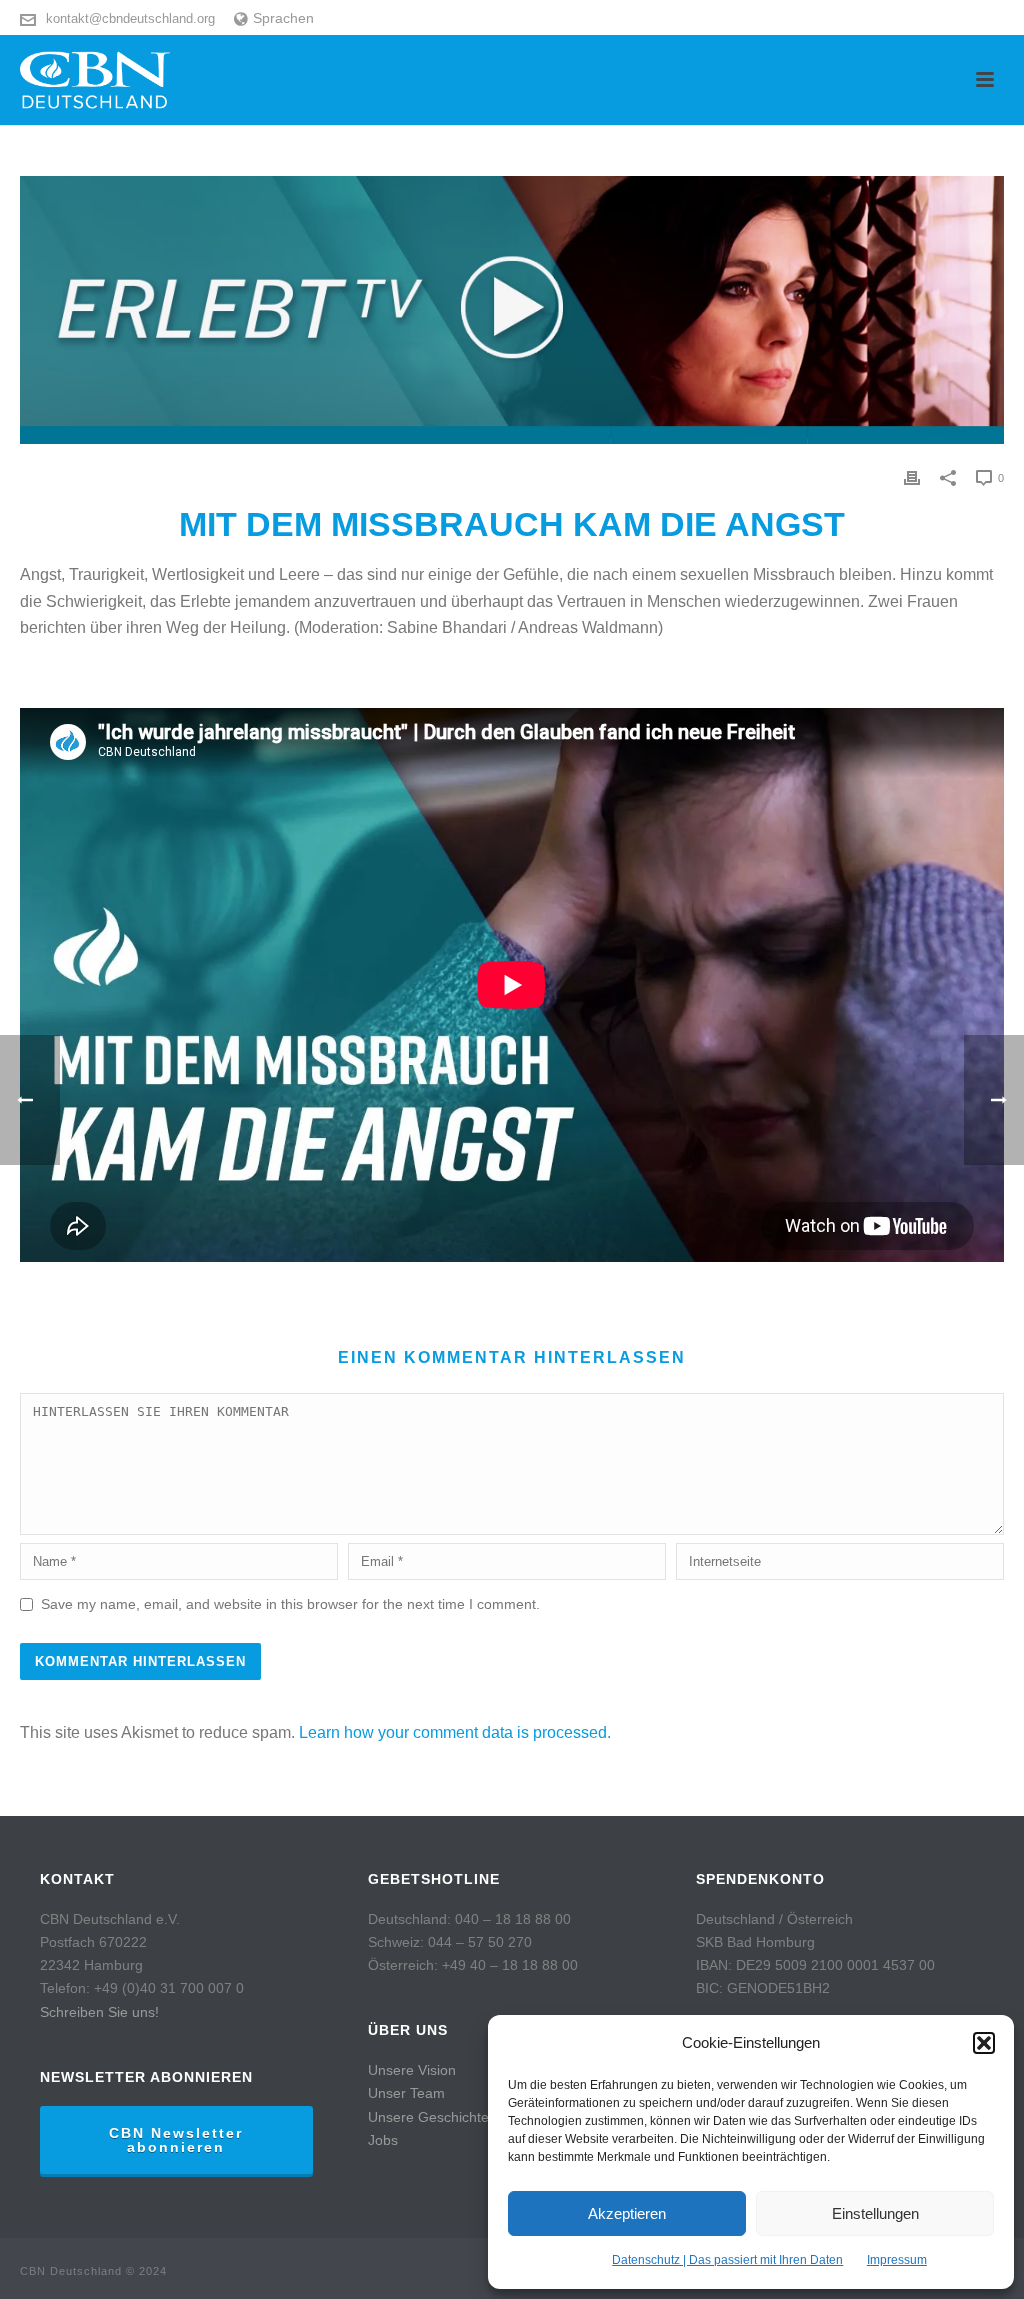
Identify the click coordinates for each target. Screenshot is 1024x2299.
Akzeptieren (627, 2213)
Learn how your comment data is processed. (455, 1732)
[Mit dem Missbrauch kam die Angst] (512, 310)
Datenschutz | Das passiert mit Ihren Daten (727, 2260)
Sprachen (283, 18)
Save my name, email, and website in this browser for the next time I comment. (290, 1604)
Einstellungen (875, 2213)
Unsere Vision (412, 2070)
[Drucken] (912, 477)
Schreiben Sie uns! (99, 2012)
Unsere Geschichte (428, 2117)
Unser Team (406, 2093)
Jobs (383, 2140)
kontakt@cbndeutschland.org (130, 18)
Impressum (897, 2260)
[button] (984, 2043)
